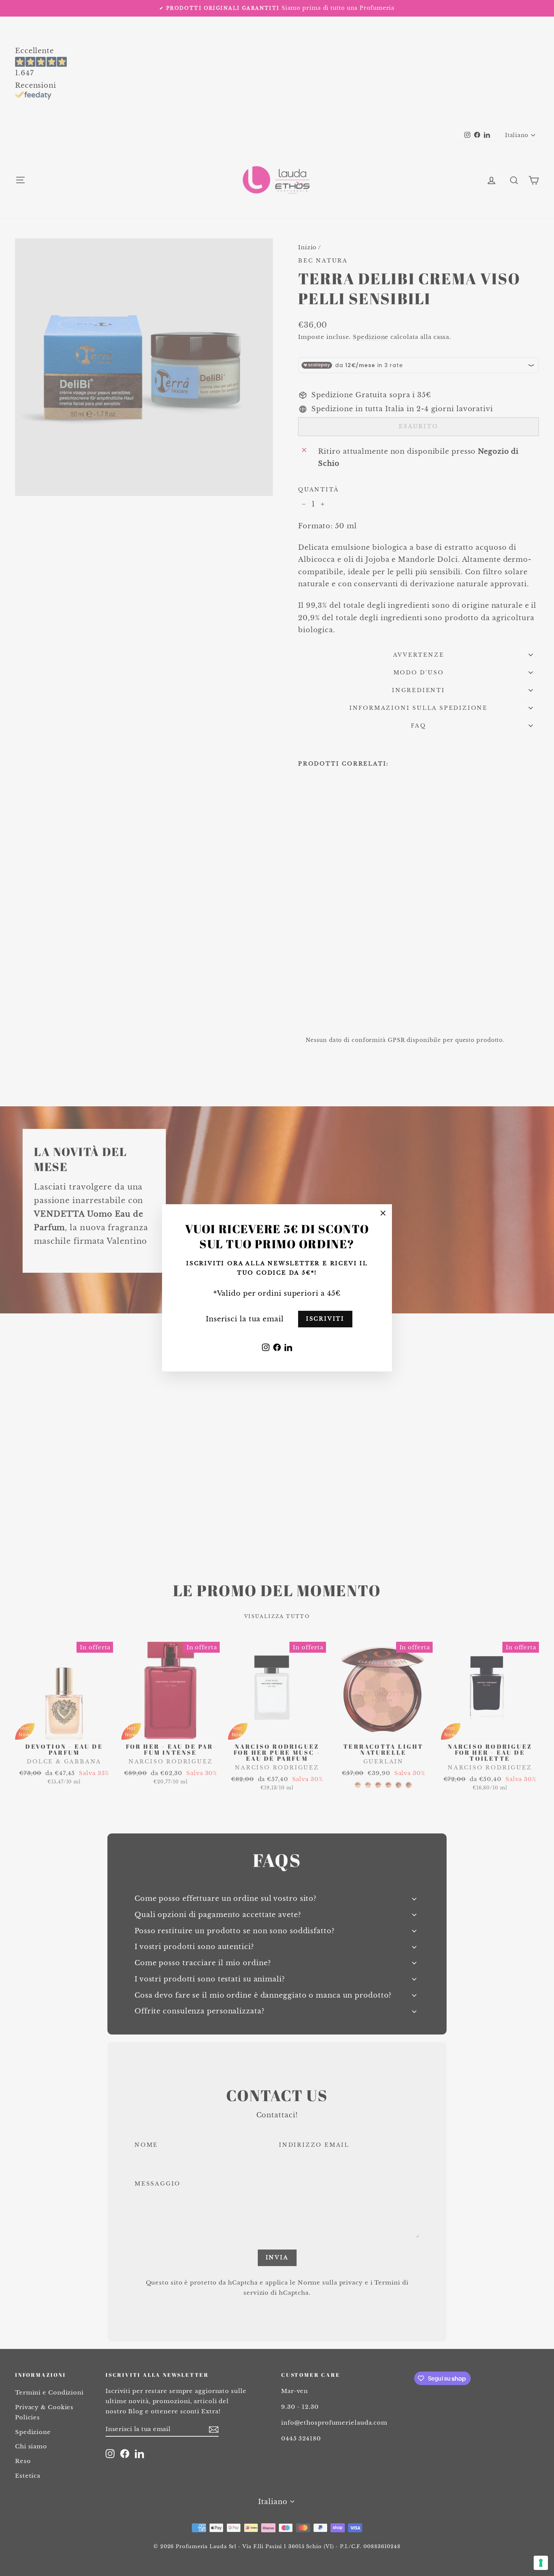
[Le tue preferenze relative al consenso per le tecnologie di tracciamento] (541, 2563)
